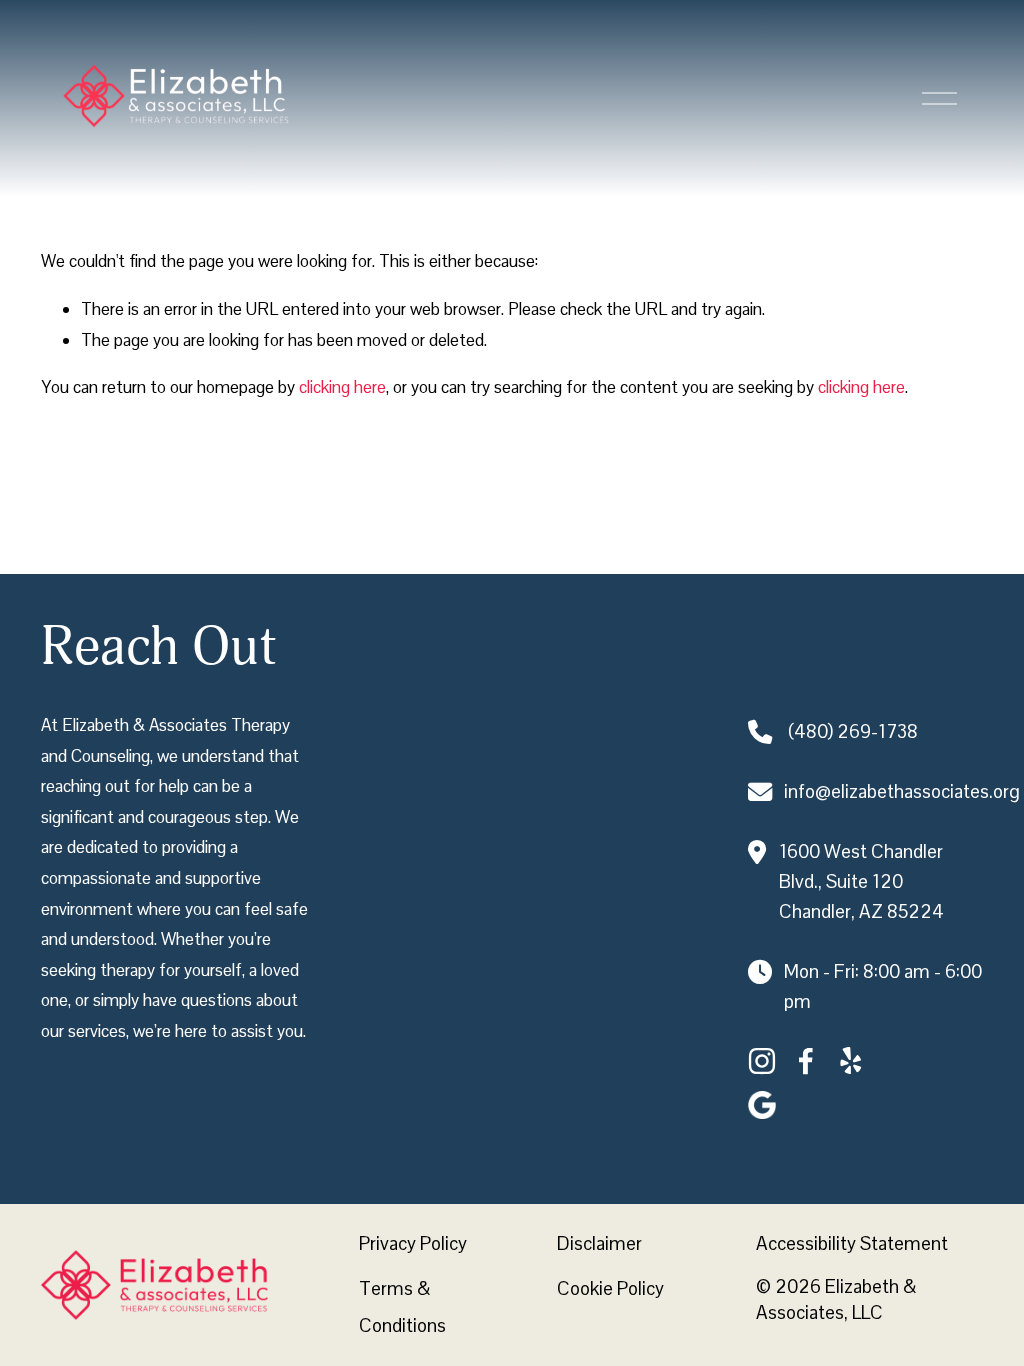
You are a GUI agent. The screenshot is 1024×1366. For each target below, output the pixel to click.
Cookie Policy (610, 1288)
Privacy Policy (413, 1243)
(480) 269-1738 (853, 731)
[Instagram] (762, 1061)
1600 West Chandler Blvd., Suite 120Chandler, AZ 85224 (861, 881)
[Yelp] (850, 1061)
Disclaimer (599, 1243)
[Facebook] (806, 1061)
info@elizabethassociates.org (902, 791)
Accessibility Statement (852, 1243)
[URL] (762, 1105)
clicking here (342, 387)
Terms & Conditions (402, 1307)
